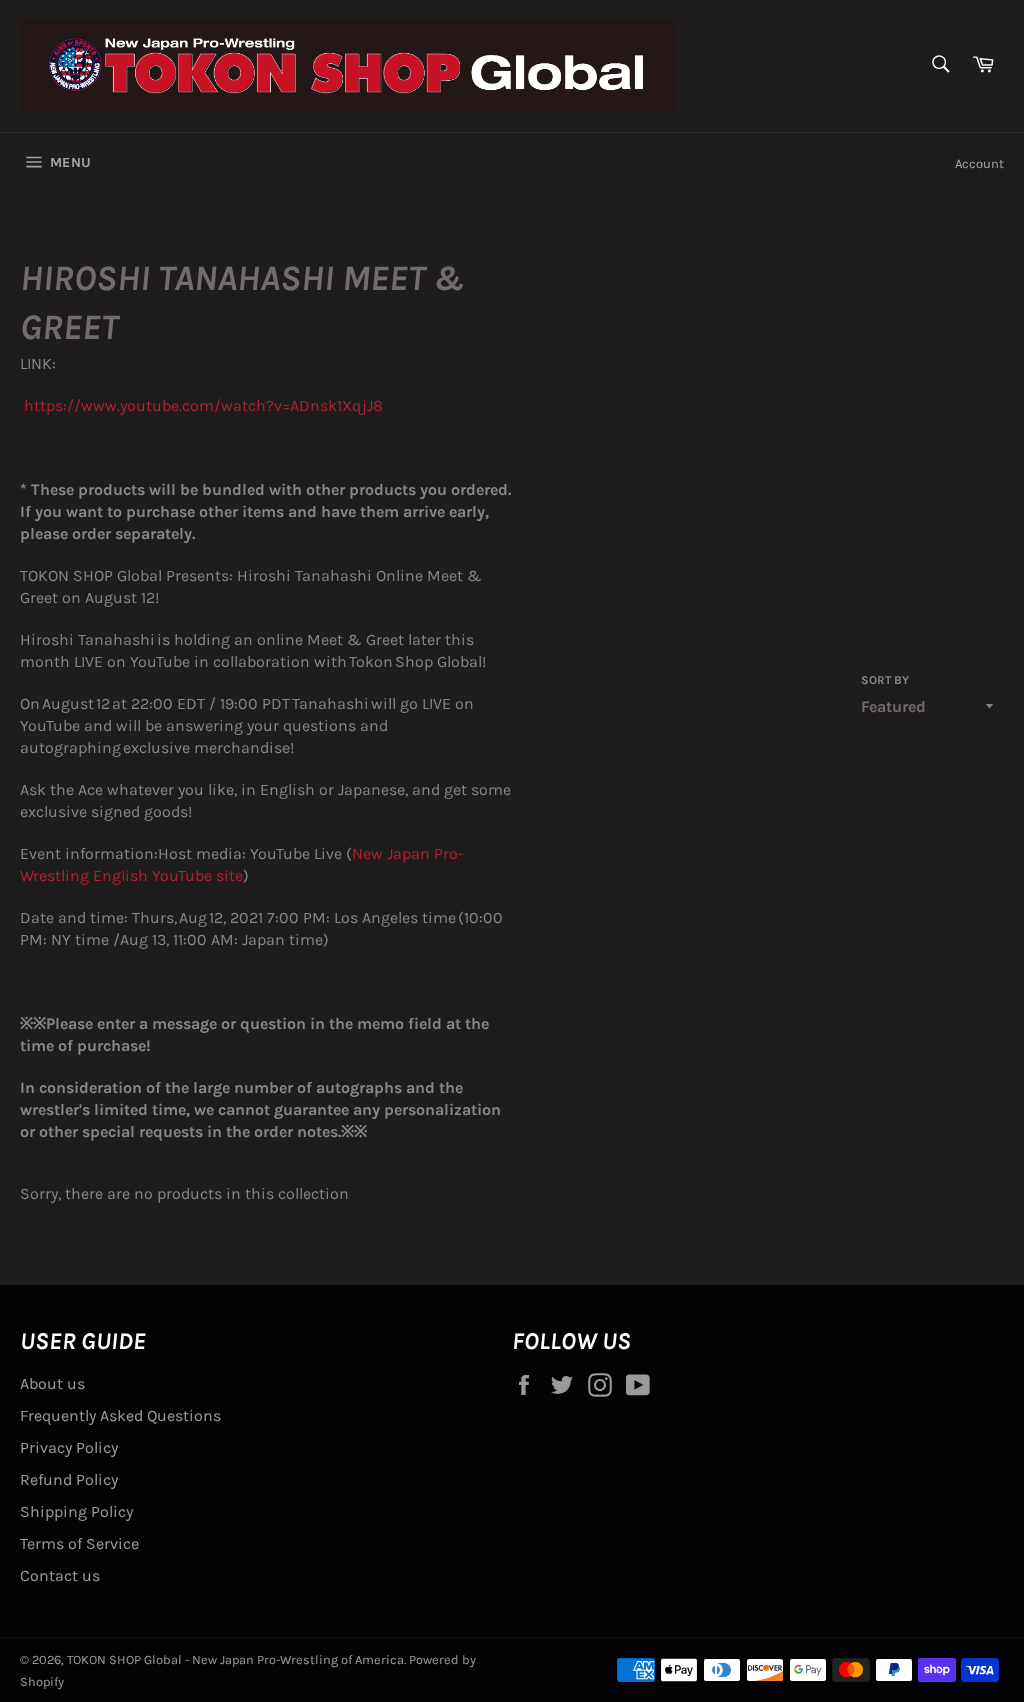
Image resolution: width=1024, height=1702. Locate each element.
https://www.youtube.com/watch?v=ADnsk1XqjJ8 (201, 405)
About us (52, 1383)
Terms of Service (79, 1543)
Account (979, 163)
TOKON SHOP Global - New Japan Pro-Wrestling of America (235, 1659)
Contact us (60, 1575)
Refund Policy (69, 1479)
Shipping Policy (76, 1511)
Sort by (885, 680)
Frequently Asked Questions (120, 1415)
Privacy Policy (69, 1447)
